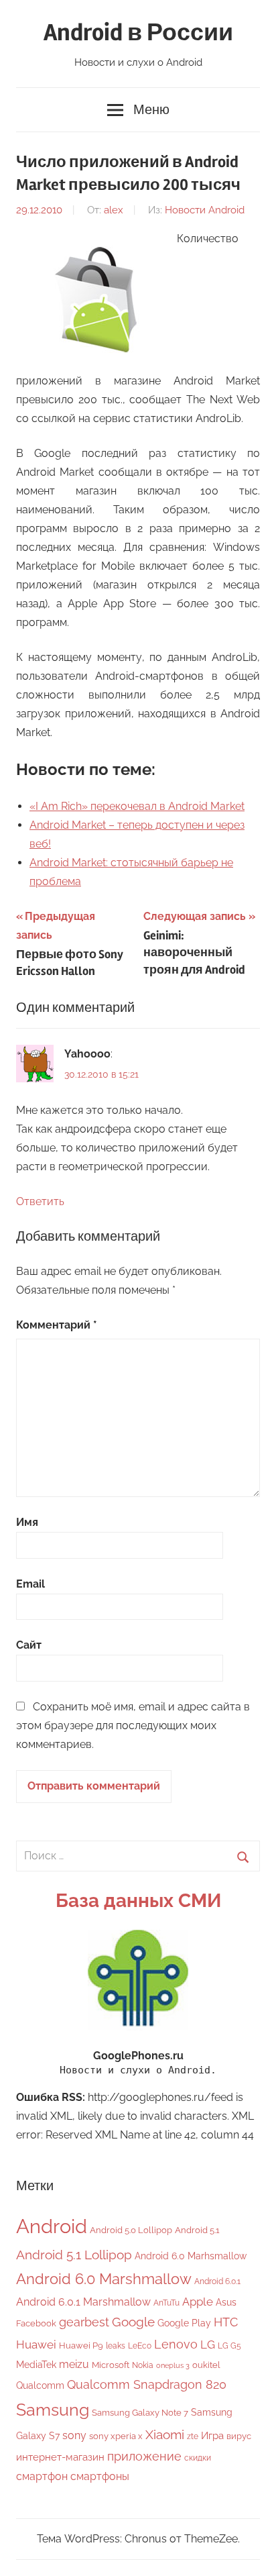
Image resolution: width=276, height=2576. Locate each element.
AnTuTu (166, 2303)
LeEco (140, 2346)
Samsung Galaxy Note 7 (140, 2413)
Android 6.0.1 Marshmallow (83, 2302)
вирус (239, 2436)
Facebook (36, 2323)
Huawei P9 (81, 2346)
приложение (144, 2456)
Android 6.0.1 (217, 2281)
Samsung (53, 2410)
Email (30, 1584)
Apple (198, 2302)
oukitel (206, 2365)
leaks (116, 2346)
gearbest (84, 2322)
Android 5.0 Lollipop (131, 2230)
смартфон (42, 2476)
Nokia (143, 2365)
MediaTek (36, 2365)
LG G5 (229, 2346)
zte (193, 2436)
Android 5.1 (197, 2230)
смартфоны (100, 2476)
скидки (198, 2458)
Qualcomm (40, 2385)
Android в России (138, 33)
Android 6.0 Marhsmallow (191, 2256)
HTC (226, 2322)
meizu (74, 2364)
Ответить (40, 1201)
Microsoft (111, 2365)
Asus (226, 2302)
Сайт (29, 1645)
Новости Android (205, 210)
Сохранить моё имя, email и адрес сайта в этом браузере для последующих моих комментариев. (133, 1725)
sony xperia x (116, 2436)
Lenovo (176, 2344)
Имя (27, 1522)
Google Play (184, 2323)
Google (133, 2322)
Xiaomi (165, 2435)
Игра (212, 2436)
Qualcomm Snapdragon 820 (147, 2384)
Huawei (36, 2345)
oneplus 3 (173, 2365)
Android (52, 2226)
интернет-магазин (60, 2457)
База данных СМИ (138, 1901)
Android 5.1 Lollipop (74, 2255)
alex (114, 210)
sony (74, 2435)
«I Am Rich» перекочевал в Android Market (137, 806)
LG (208, 2345)
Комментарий (57, 1325)
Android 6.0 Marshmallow (104, 2279)
